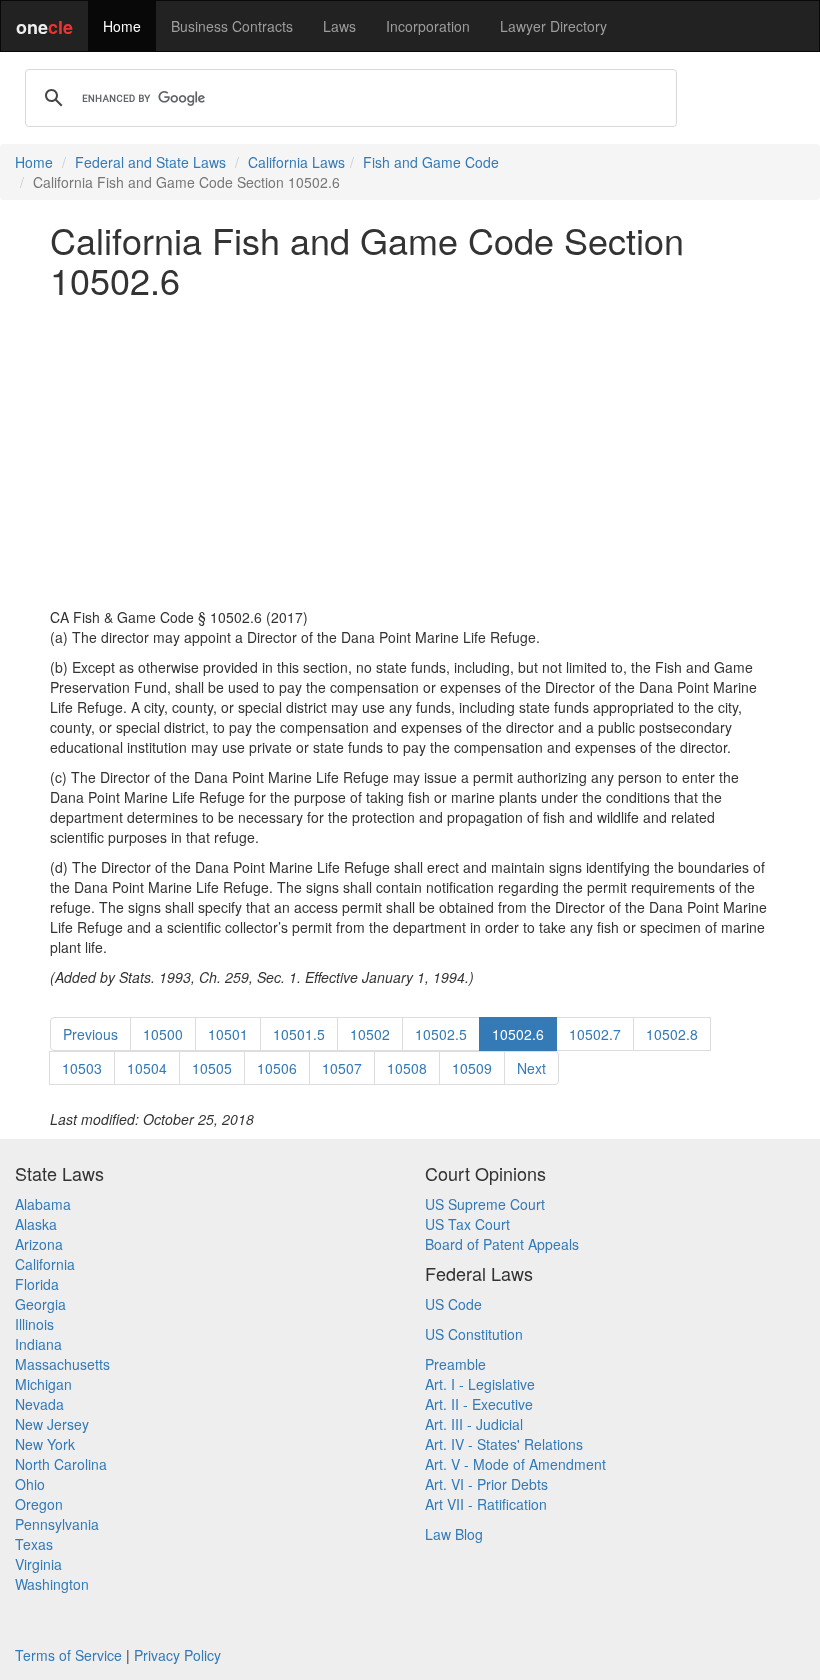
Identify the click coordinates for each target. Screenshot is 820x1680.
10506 (277, 1068)
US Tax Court (467, 1224)
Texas (34, 1544)
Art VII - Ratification (486, 1504)
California (45, 1264)
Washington (52, 1584)
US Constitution (474, 1334)
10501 (228, 1034)
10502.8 (672, 1034)
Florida (37, 1284)
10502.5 (441, 1034)
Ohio (30, 1484)
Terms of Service (68, 1655)
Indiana (38, 1344)
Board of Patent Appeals (502, 1244)
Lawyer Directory (553, 26)
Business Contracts (232, 26)
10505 (212, 1068)
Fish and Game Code (431, 162)
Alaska (36, 1224)
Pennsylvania (57, 1524)
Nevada (39, 1404)
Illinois (34, 1324)
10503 (82, 1068)
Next (531, 1068)
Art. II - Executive (479, 1404)
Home (122, 26)
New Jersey (52, 1424)
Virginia (38, 1564)
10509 (472, 1068)
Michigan (43, 1384)
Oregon (39, 1504)
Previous (90, 1034)
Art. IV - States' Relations (504, 1444)
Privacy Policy (177, 1655)
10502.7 (595, 1034)
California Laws (296, 162)
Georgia (40, 1304)
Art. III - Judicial (474, 1424)
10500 (163, 1034)
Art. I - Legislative (480, 1384)
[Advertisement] (410, 453)
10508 (407, 1068)
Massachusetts (62, 1364)
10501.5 (299, 1034)
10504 (147, 1068)
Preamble (455, 1364)
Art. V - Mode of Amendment (515, 1464)
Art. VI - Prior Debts (486, 1484)
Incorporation (428, 26)
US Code (453, 1304)
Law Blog (454, 1534)
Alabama (43, 1204)
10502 (370, 1034)
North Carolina (61, 1464)
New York (45, 1444)
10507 (342, 1068)
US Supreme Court (485, 1204)
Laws (339, 26)
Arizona (39, 1244)
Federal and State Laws (150, 162)
